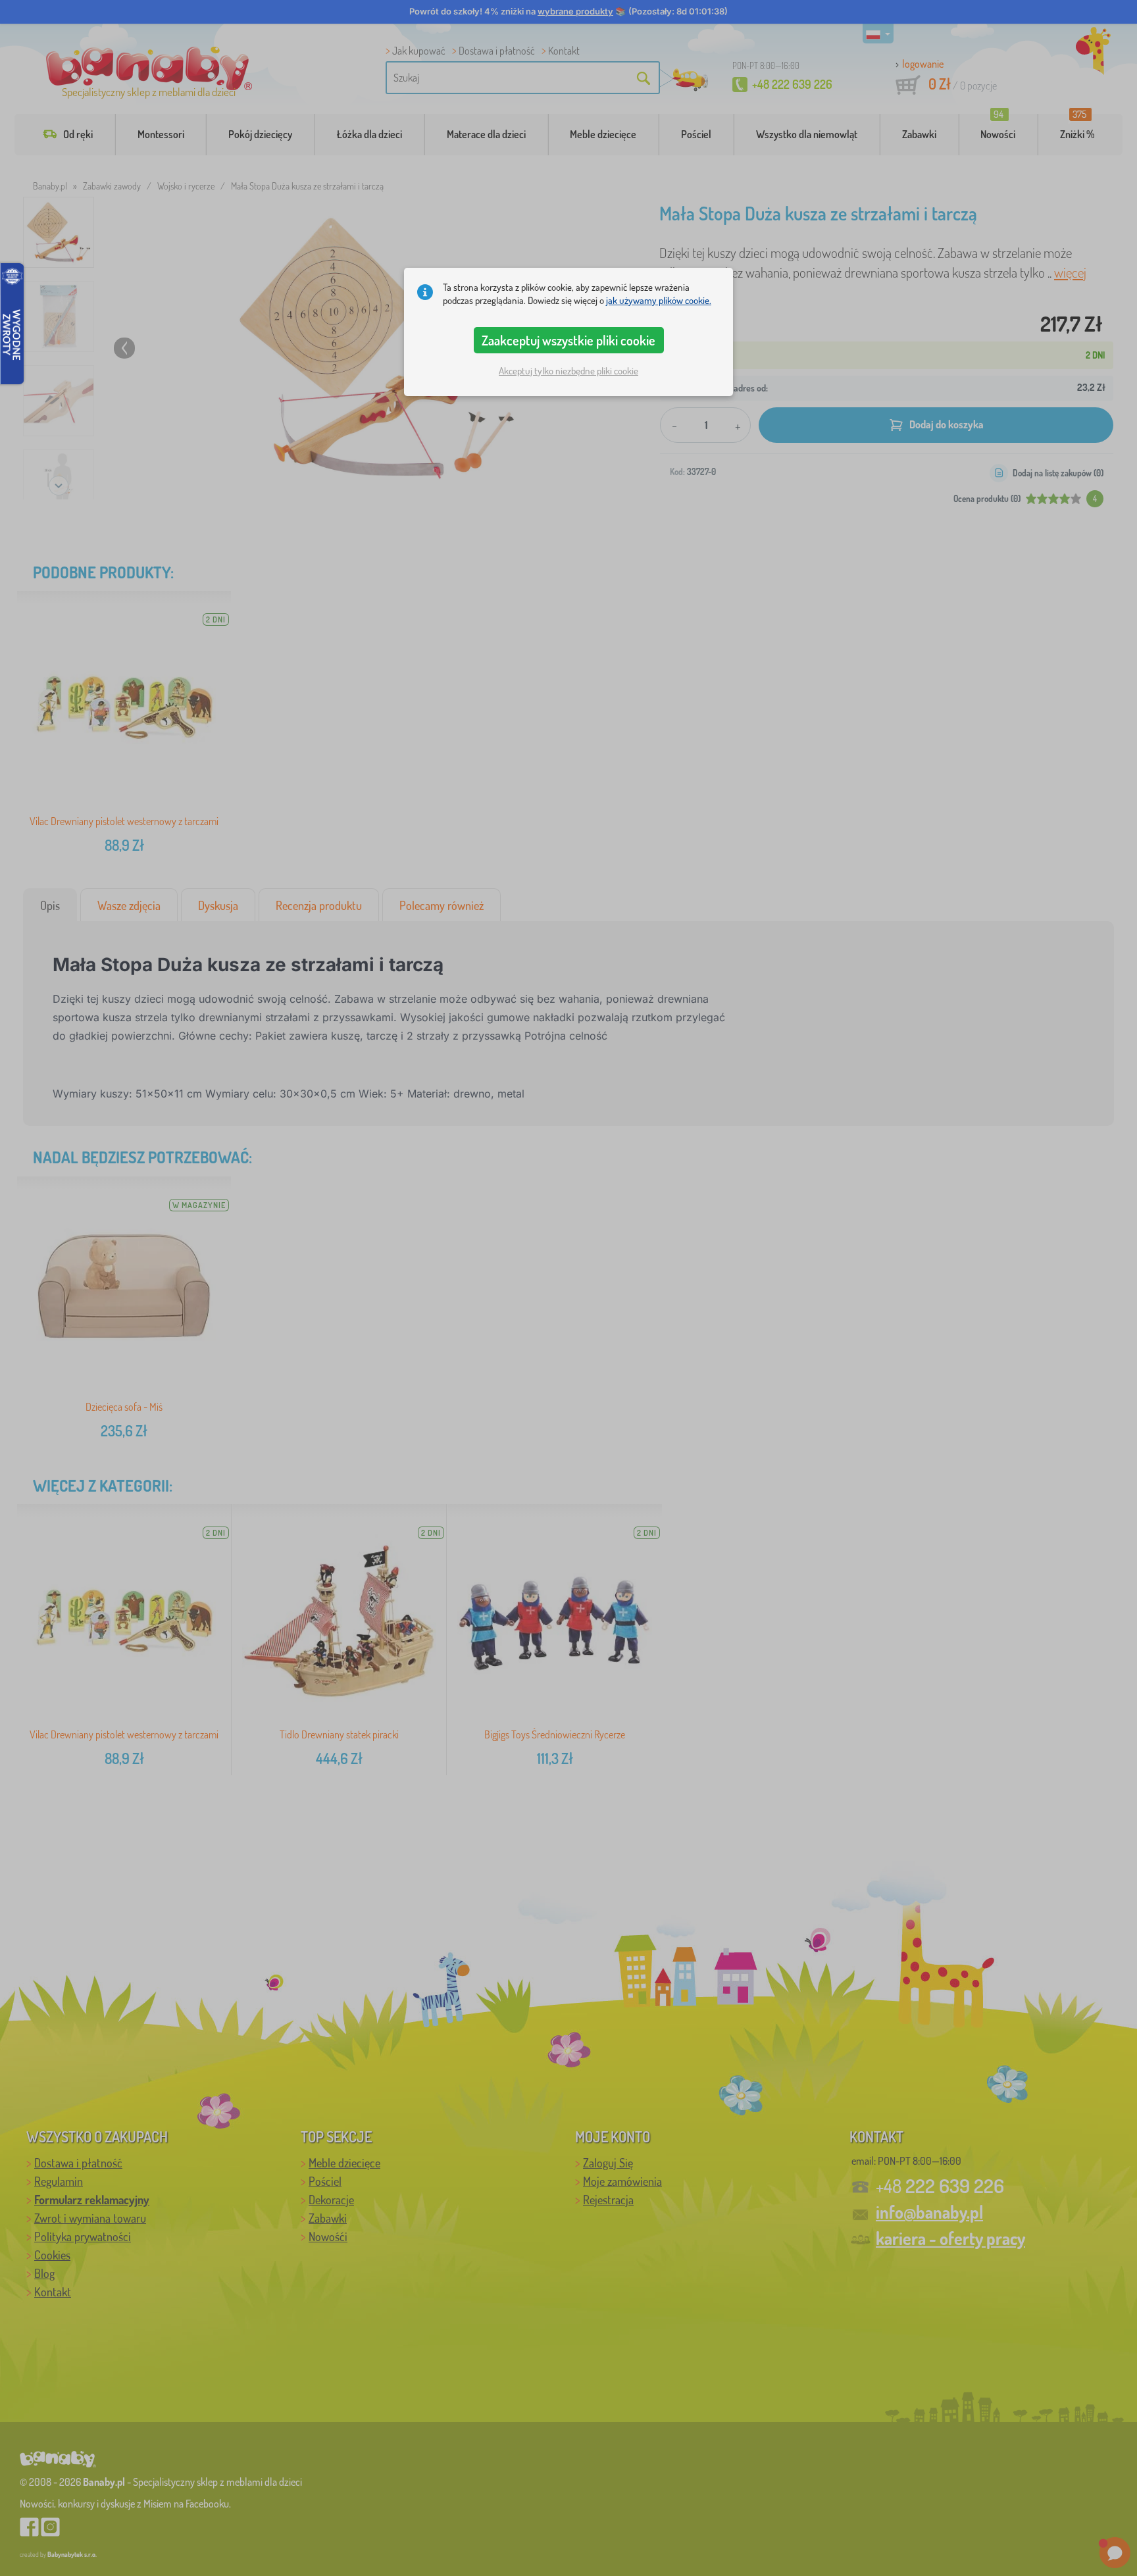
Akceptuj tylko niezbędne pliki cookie (568, 371)
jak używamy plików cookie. (659, 300)
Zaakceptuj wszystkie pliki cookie (568, 340)
